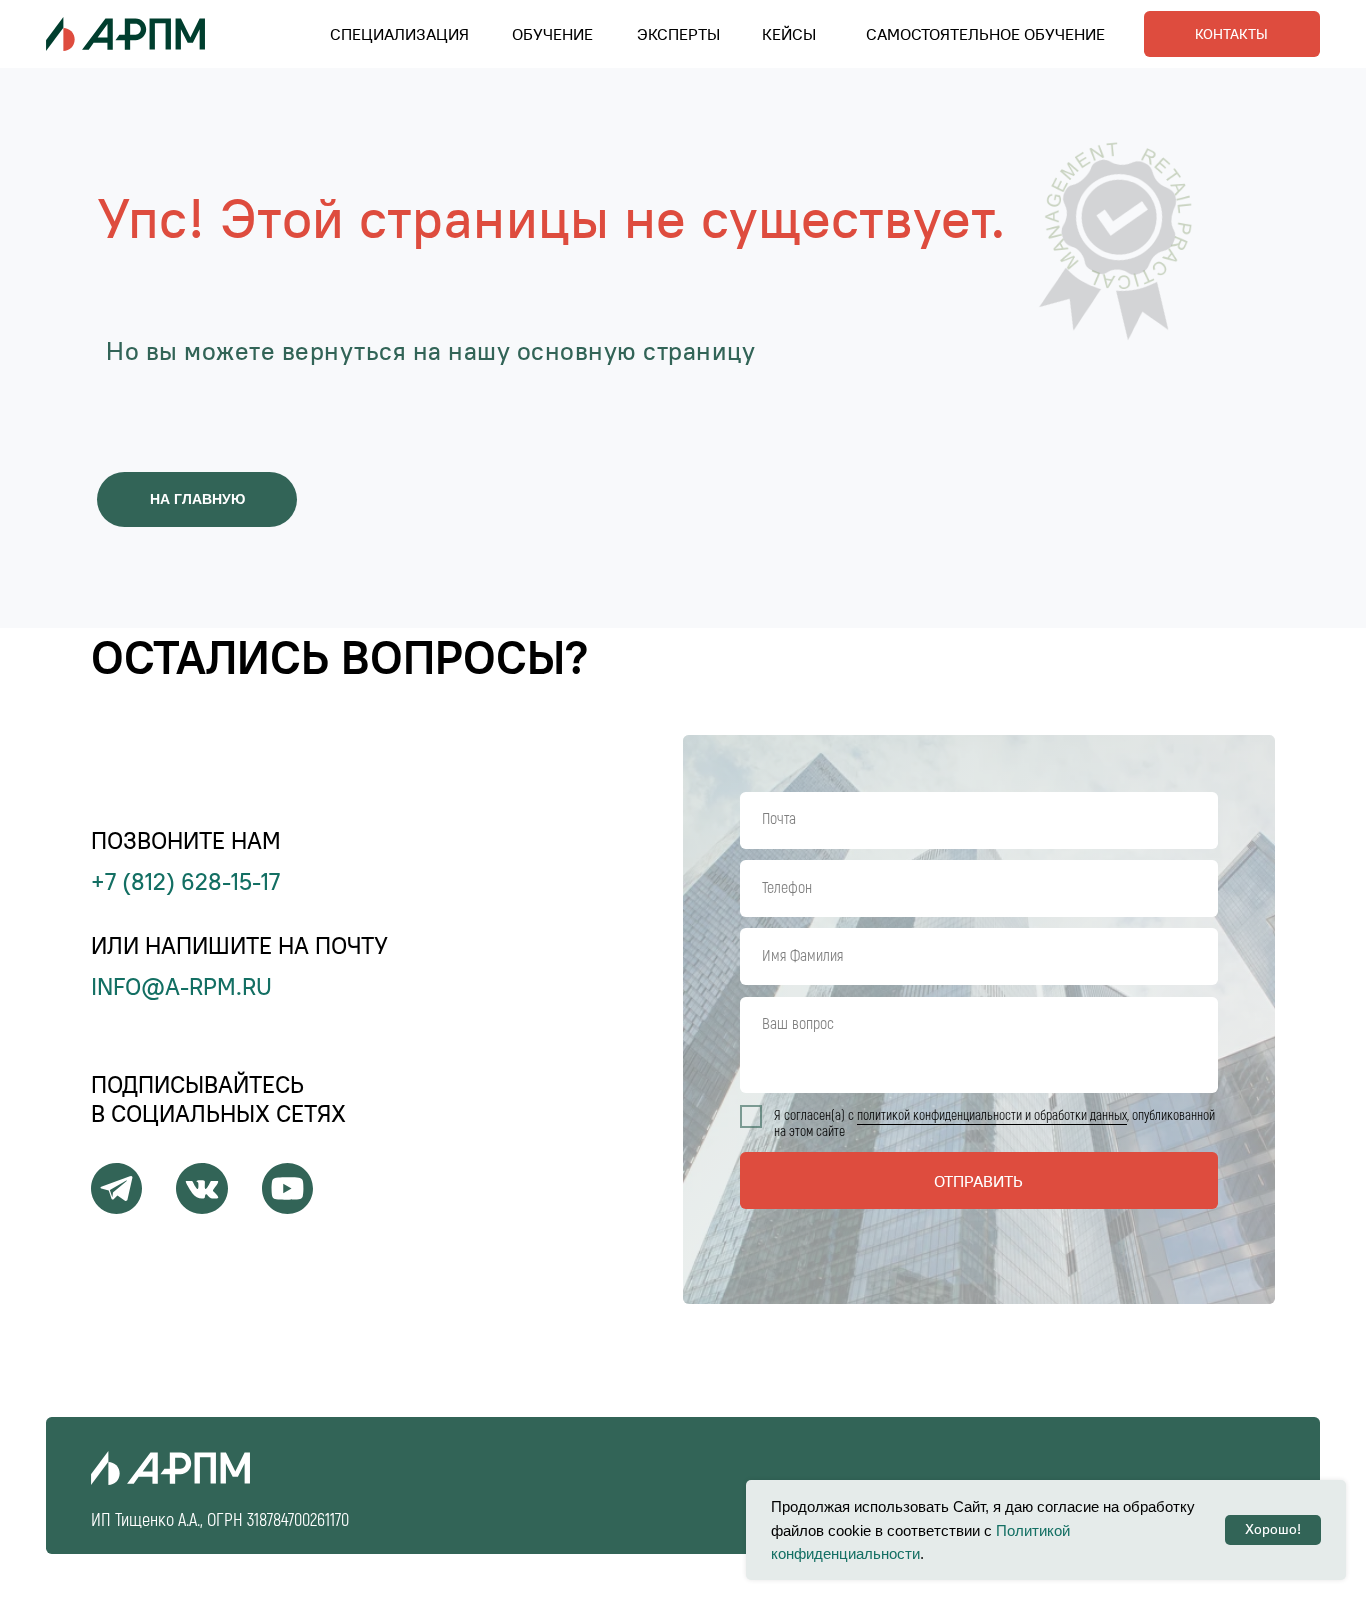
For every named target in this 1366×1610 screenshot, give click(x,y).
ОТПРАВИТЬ (978, 1181)
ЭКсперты (678, 34)
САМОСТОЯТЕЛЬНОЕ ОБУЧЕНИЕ (985, 34)
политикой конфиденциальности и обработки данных (992, 1115)
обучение (552, 34)
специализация (399, 34)
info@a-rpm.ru (181, 986)
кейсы (789, 34)
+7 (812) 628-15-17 (185, 881)
